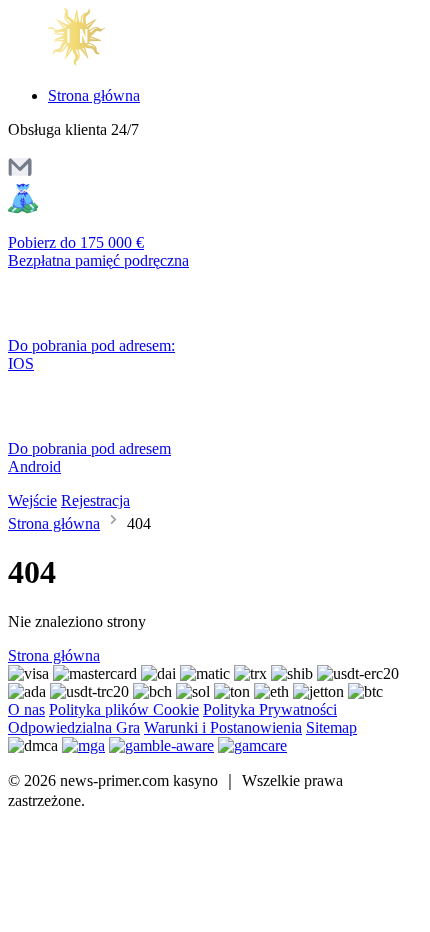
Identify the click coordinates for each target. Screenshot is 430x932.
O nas (26, 709)
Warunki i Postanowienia (223, 727)
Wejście (32, 500)
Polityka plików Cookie (124, 709)
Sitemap (331, 727)
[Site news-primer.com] (92, 61)
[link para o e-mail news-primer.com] (20, 173)
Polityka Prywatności (270, 709)
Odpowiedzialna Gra (74, 727)
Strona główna (94, 95)
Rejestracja (95, 500)
